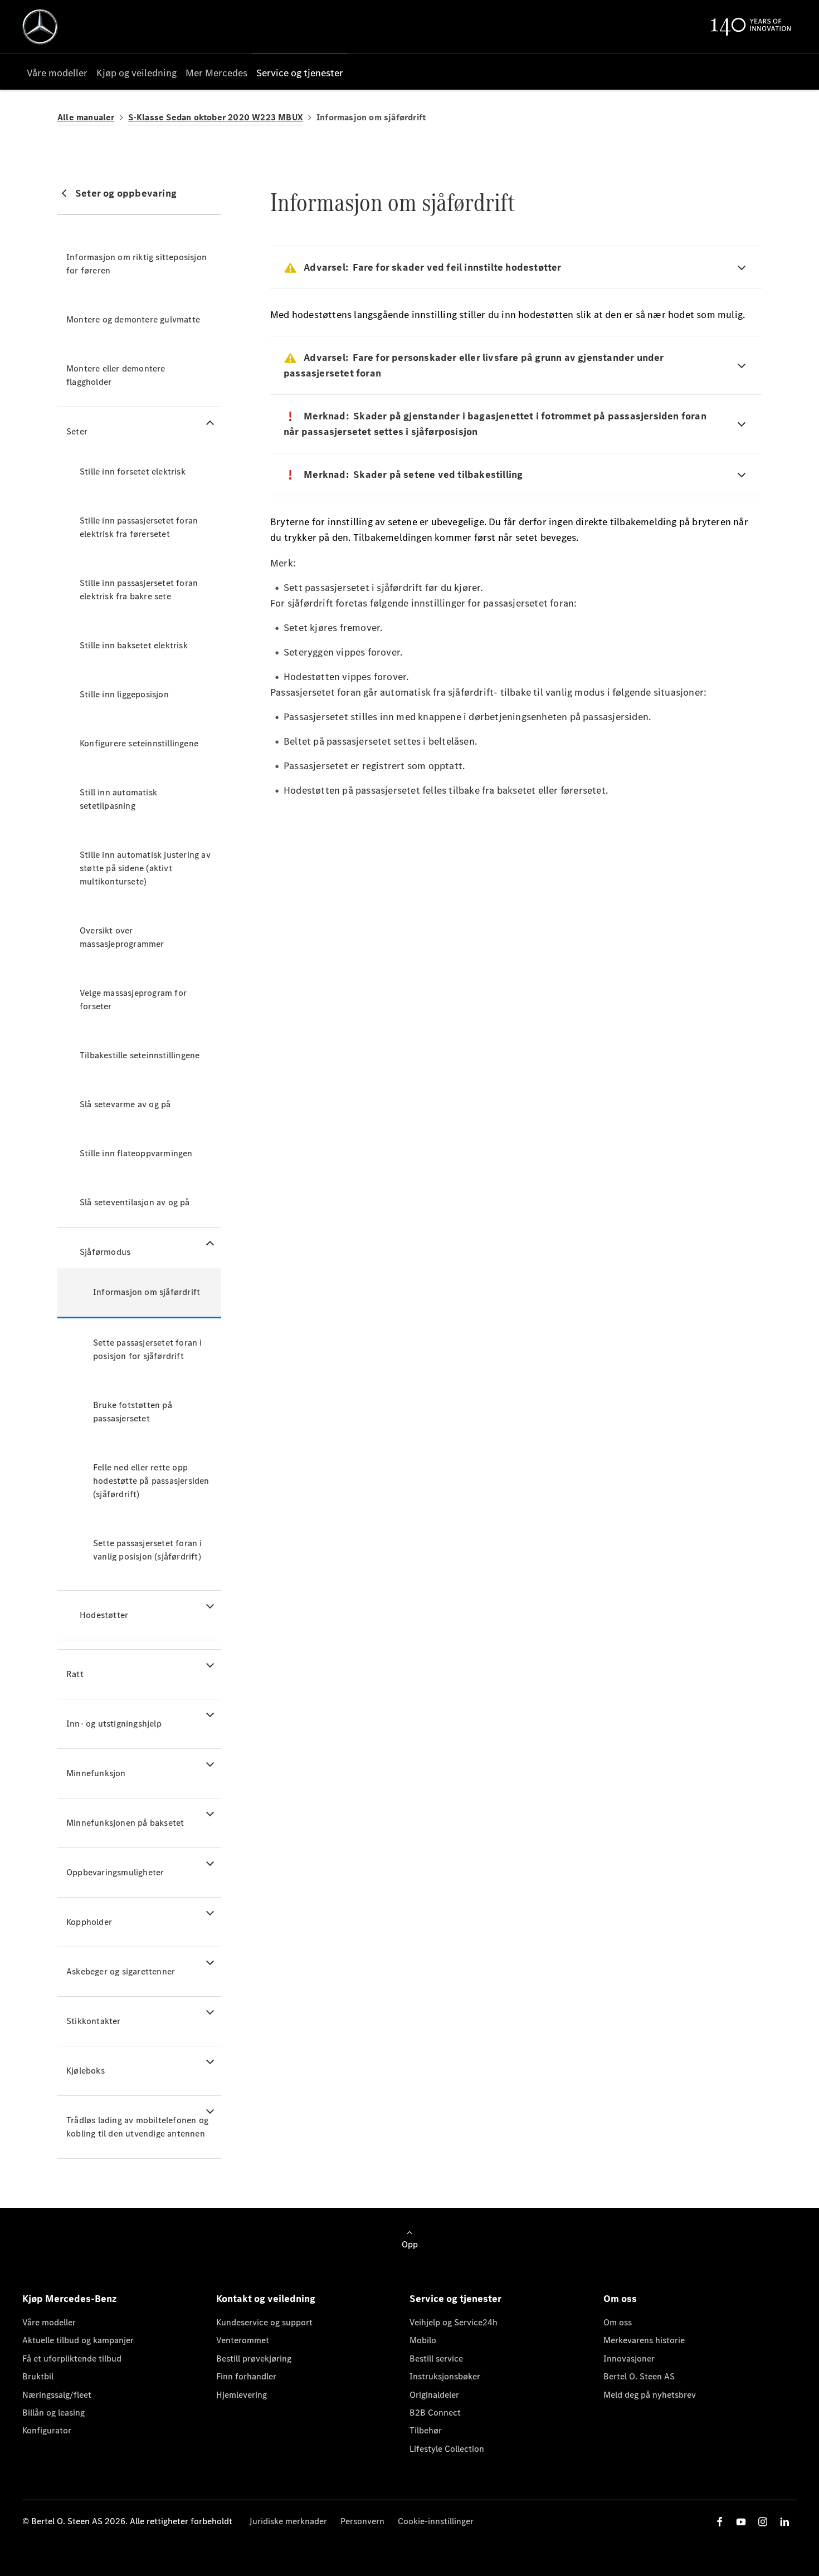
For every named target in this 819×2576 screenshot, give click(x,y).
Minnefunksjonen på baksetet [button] (125, 1823)
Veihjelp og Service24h (454, 2322)
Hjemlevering (242, 2395)
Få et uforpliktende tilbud (72, 2359)
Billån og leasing (53, 2413)
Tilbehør (426, 2430)
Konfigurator (47, 2430)
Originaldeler (434, 2395)
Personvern (362, 2521)
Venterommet (243, 2340)
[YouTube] (741, 2522)
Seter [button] (77, 431)
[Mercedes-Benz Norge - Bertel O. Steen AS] (40, 27)
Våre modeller (49, 2322)
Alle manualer (86, 117)
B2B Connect (435, 2413)
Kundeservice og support (264, 2322)
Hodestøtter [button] (104, 1615)
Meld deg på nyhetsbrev (650, 2395)
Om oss (618, 2322)
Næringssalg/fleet (57, 2395)
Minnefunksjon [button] (96, 1773)
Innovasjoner (629, 2359)
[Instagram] (763, 2522)
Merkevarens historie (644, 2340)
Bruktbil (38, 2376)
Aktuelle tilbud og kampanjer (78, 2340)
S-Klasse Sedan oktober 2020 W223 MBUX (216, 117)
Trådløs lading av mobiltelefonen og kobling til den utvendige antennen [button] (137, 2127)
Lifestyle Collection (447, 2449)
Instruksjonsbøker (445, 2376)
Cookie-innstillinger (436, 2521)
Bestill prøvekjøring (254, 2359)
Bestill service (436, 2359)
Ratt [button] (75, 1674)
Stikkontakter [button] (94, 2021)
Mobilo (423, 2340)
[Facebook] (720, 2522)
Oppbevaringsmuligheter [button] (115, 1872)
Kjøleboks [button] (86, 2071)
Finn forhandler (246, 2376)
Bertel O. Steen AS (639, 2376)
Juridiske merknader (288, 2521)
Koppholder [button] (89, 1922)
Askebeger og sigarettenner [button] (121, 1971)
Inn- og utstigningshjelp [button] (114, 1724)
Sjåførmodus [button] (105, 1252)
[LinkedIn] (784, 2522)
